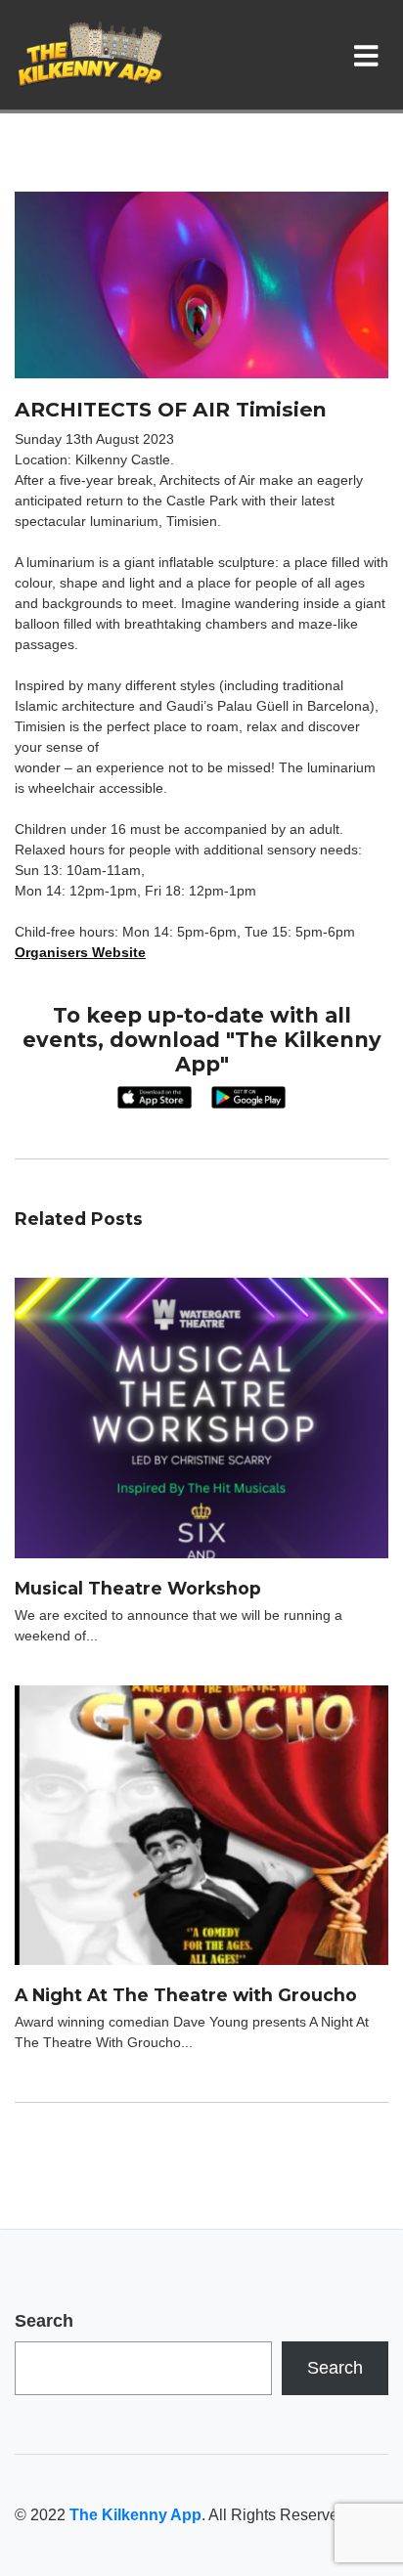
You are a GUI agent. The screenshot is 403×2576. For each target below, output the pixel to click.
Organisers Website (80, 952)
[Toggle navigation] (370, 55)
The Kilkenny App (135, 2515)
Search (44, 2321)
